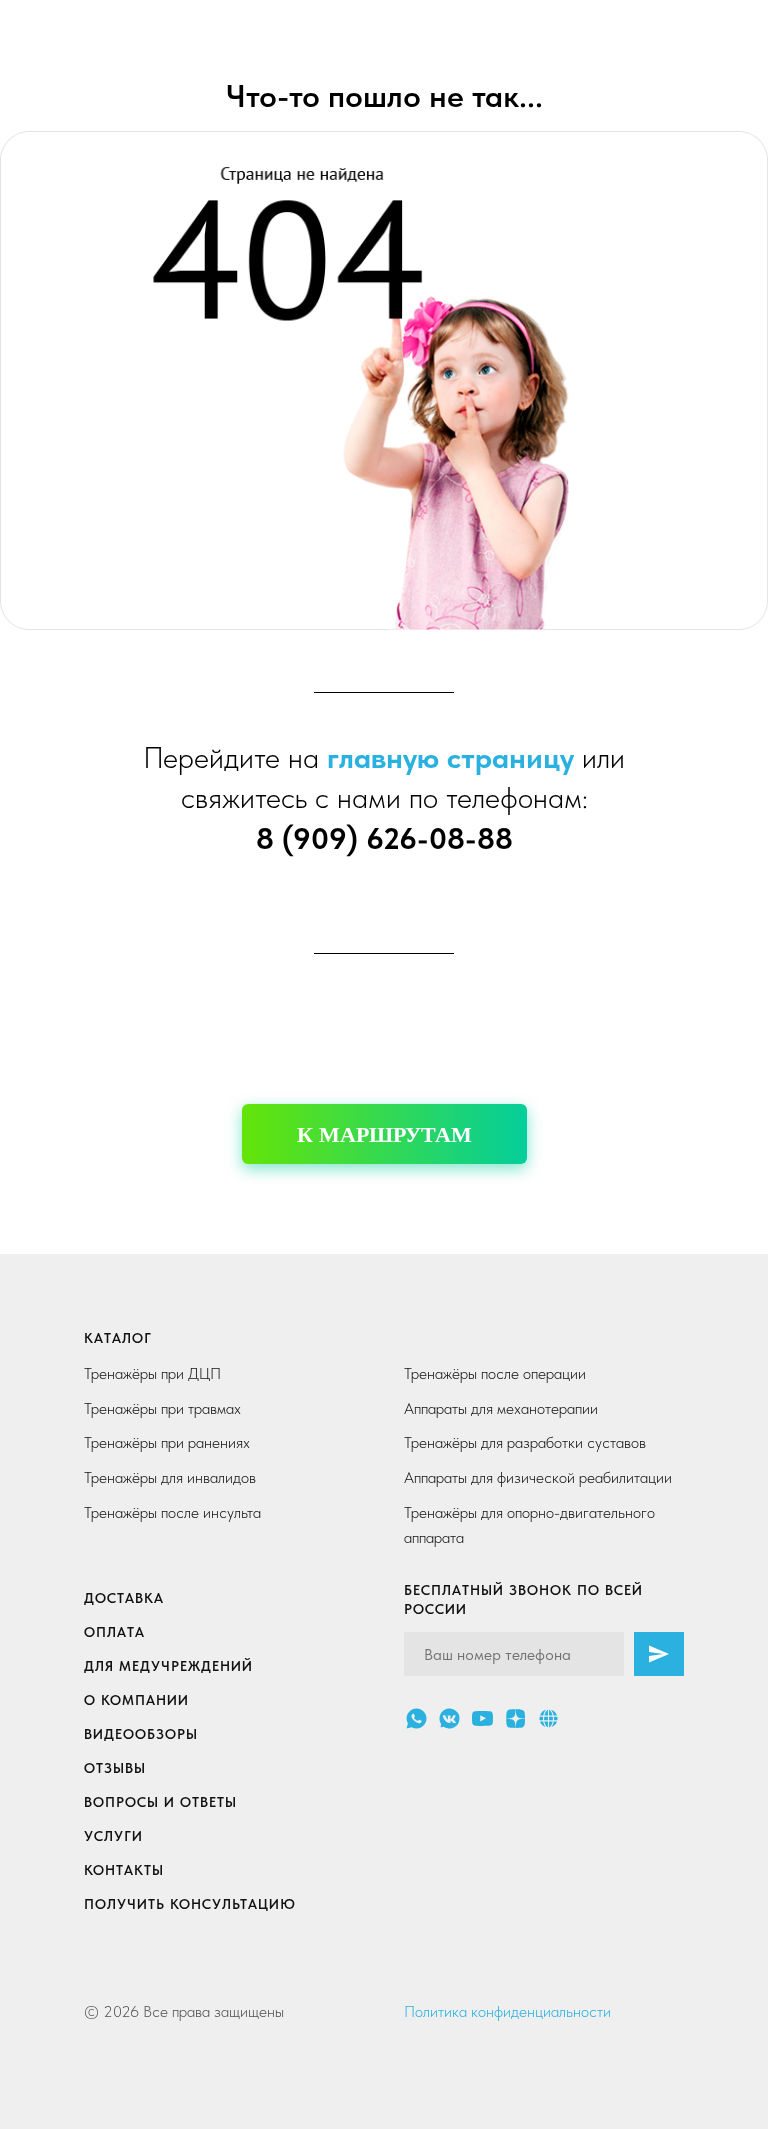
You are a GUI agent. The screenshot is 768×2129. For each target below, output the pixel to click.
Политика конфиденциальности (507, 2011)
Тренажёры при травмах (162, 1408)
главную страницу (450, 757)
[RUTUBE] (548, 1718)
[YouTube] (482, 1718)
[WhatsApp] (416, 1718)
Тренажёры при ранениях (167, 1442)
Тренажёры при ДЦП (152, 1373)
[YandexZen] (515, 1718)
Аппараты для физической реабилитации (538, 1477)
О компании (136, 1700)
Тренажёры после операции (495, 1373)
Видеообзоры (141, 1734)
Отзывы (115, 1768)
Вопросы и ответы (160, 1802)
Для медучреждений (168, 1666)
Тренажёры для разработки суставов (525, 1442)
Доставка (124, 1598)
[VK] (449, 1718)
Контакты (124, 1870)
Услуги (113, 1836)
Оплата (114, 1632)
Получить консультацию (190, 1904)
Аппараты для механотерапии (501, 1408)
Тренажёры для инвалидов (170, 1477)
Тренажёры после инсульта (172, 1512)
